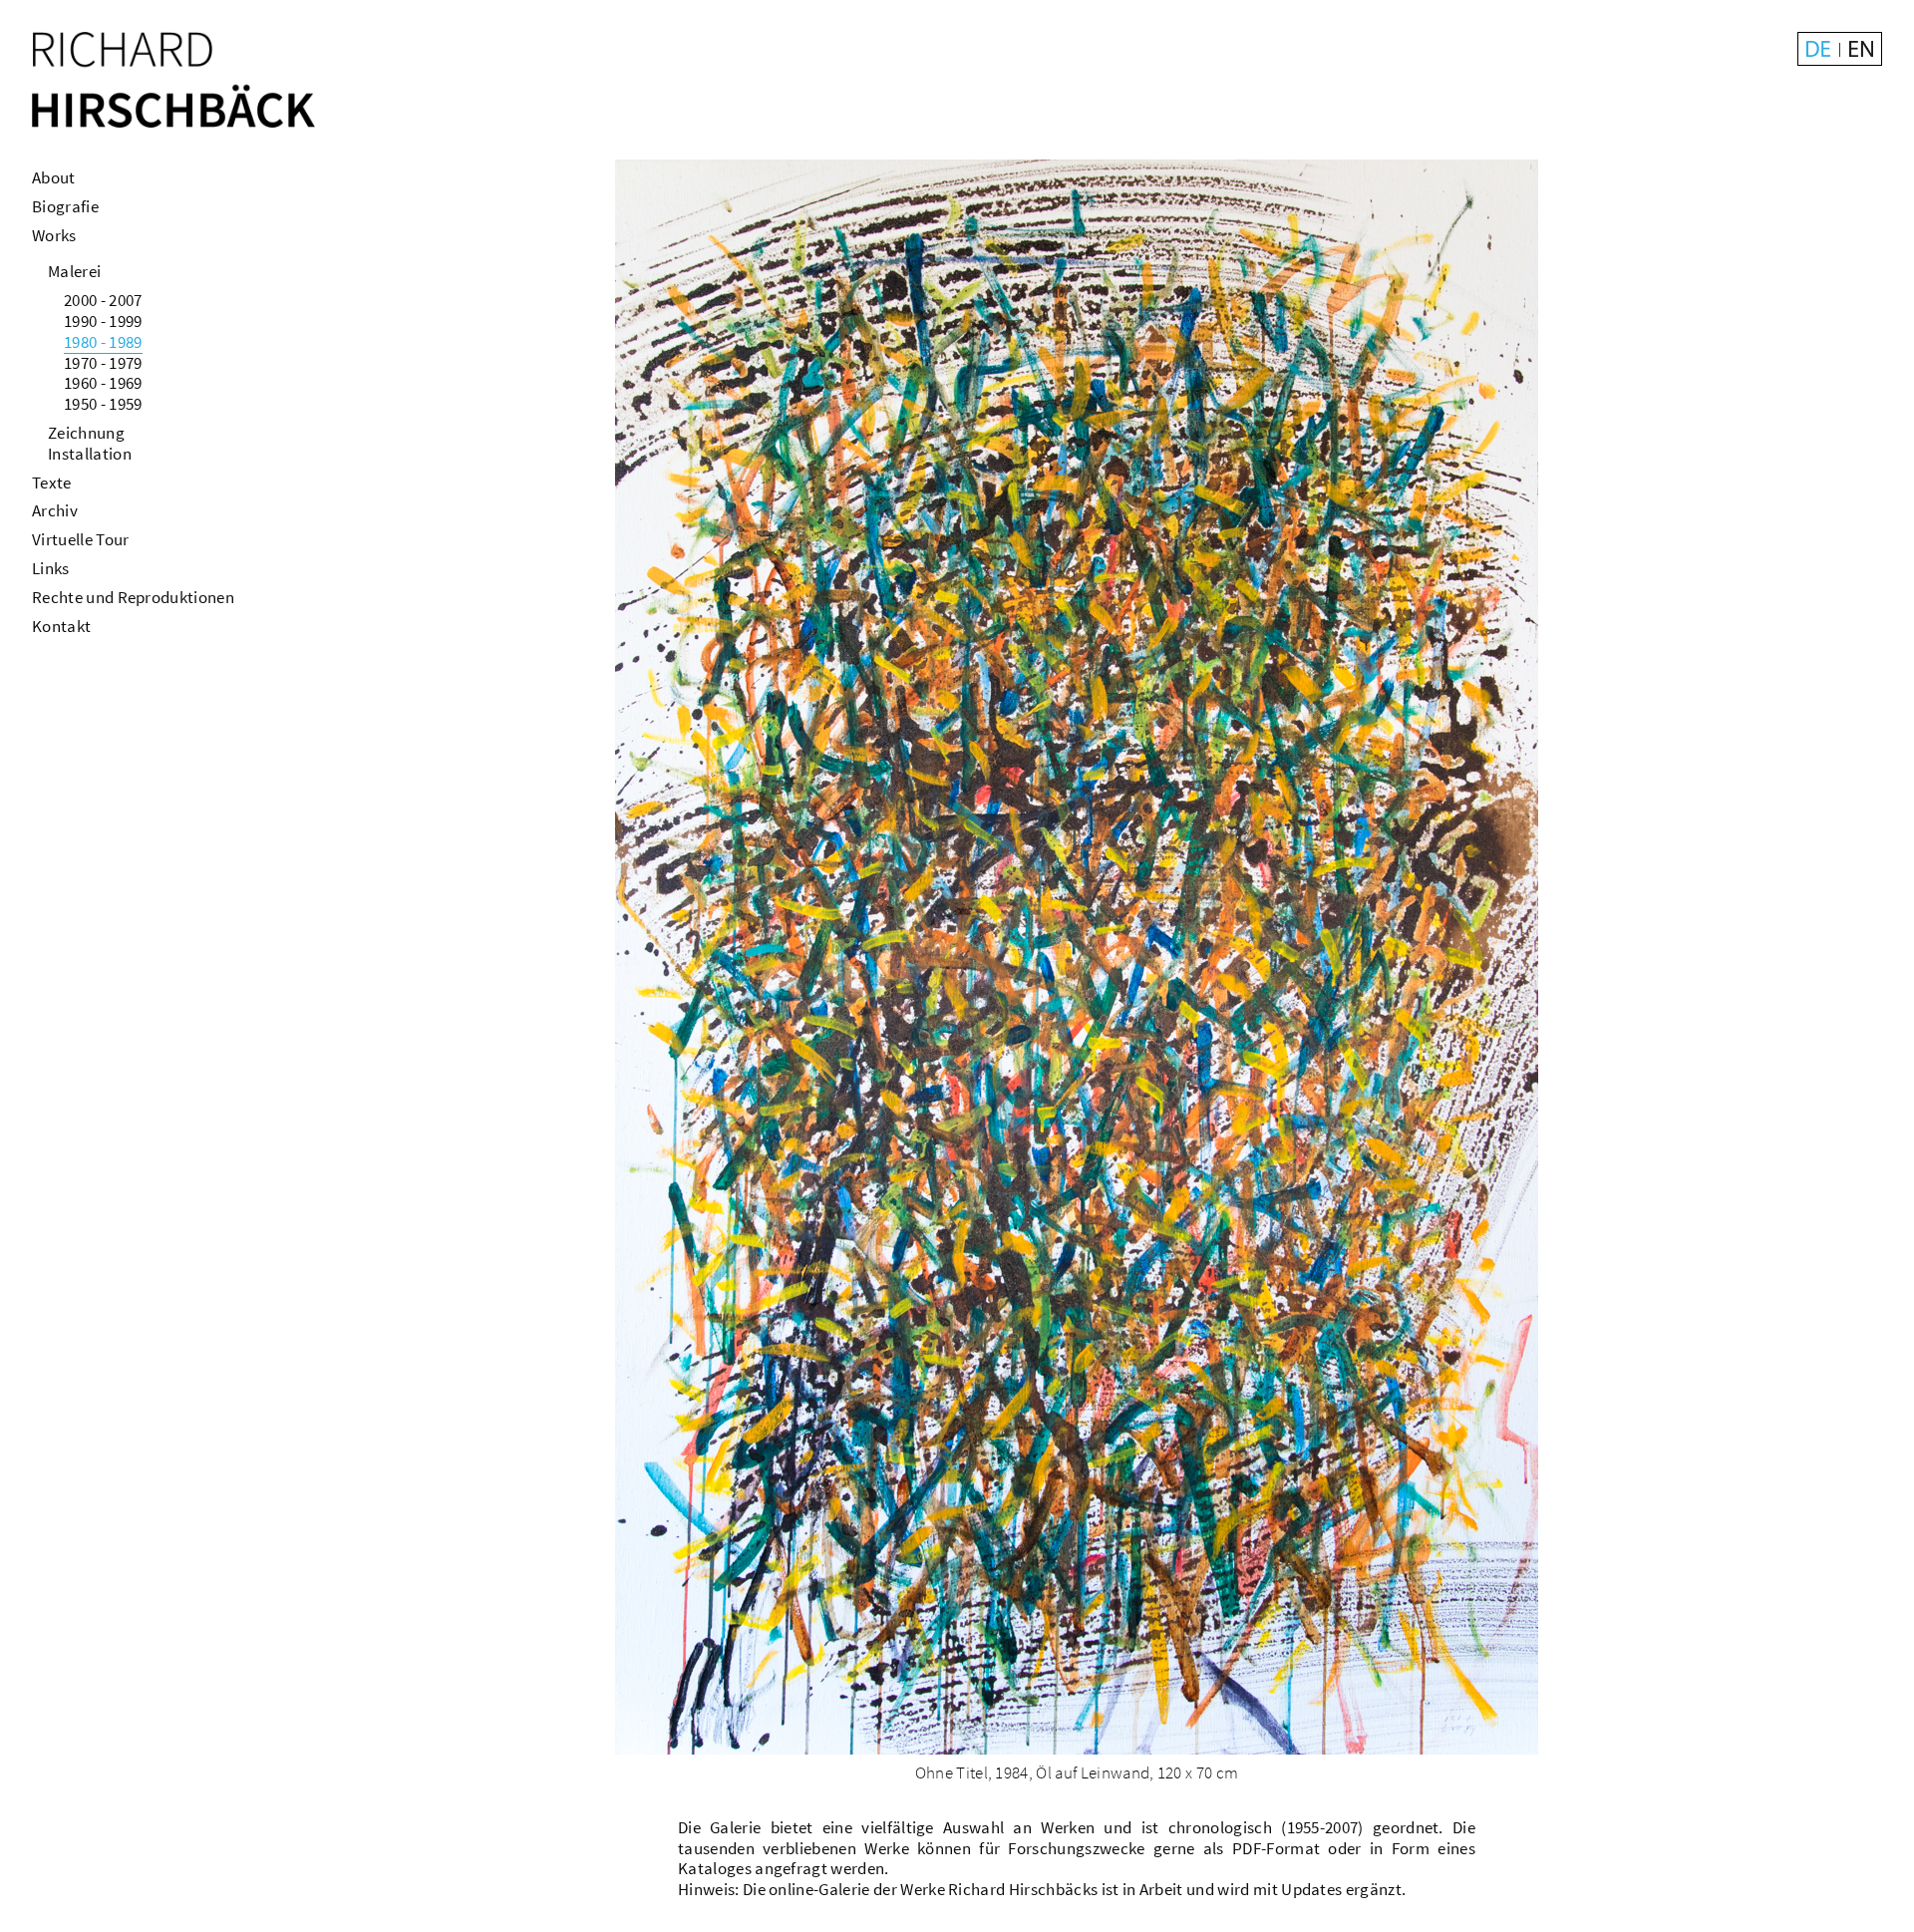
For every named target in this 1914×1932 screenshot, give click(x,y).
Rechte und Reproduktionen (133, 597)
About (54, 177)
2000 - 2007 (103, 300)
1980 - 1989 (103, 342)
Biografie (65, 206)
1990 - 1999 (103, 321)
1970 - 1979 (103, 363)
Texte (52, 483)
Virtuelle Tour (80, 539)
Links (51, 568)
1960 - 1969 (103, 383)
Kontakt (61, 626)
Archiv (55, 510)
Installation (90, 454)
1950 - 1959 (103, 404)
